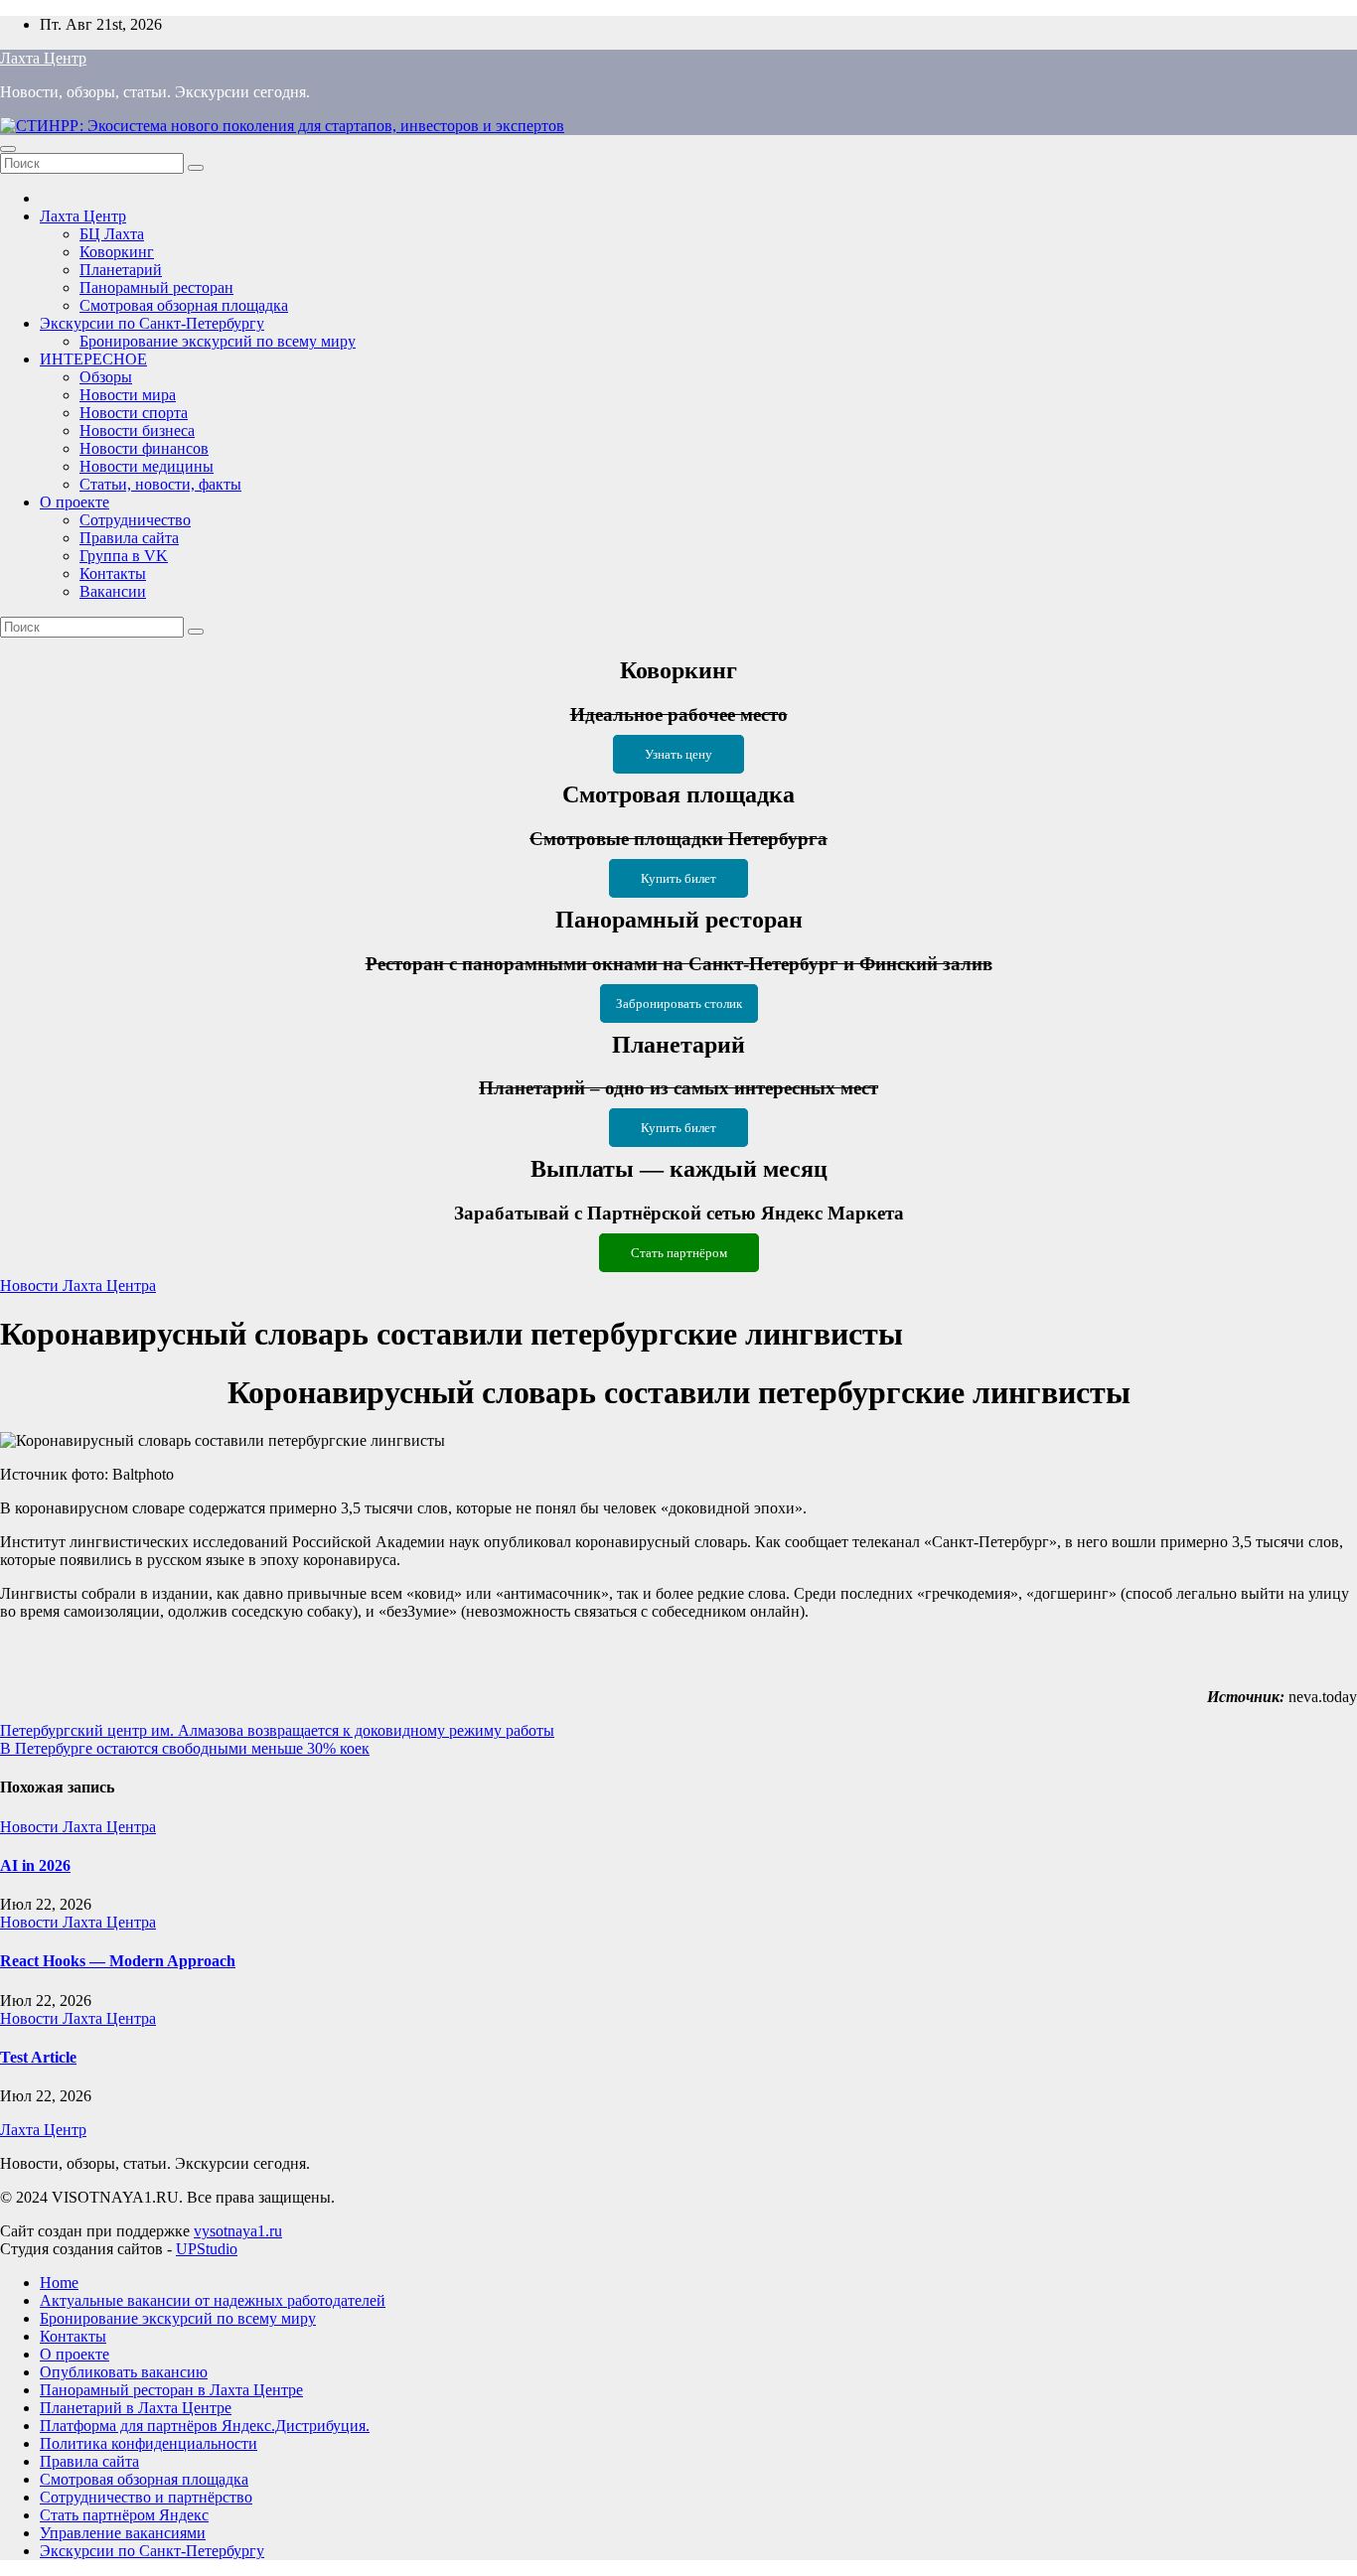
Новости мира (128, 395)
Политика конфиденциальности (149, 2443)
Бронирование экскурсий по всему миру (218, 341)
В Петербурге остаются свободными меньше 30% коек (185, 1748)
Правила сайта (129, 538)
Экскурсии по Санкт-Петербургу (152, 323)
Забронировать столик (679, 1003)
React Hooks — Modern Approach (118, 1961)
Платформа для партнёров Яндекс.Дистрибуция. (205, 2426)
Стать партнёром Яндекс (124, 2515)
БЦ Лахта (112, 234)
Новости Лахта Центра (78, 1286)
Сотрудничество (135, 520)
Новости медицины (147, 466)
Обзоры (106, 377)
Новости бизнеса (137, 430)
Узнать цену (678, 754)
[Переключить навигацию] (8, 149)
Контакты (113, 573)
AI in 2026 (35, 1865)
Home (59, 2283)
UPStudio (207, 2249)
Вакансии (113, 591)
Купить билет (678, 878)
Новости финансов (144, 448)
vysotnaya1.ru (238, 2231)
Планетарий (121, 270)
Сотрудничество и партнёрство (146, 2497)
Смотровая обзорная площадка (184, 305)
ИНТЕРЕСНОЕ (93, 359)
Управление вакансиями (123, 2533)
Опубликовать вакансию (124, 2372)
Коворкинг (117, 252)
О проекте (75, 502)
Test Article (38, 2057)
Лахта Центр (43, 58)
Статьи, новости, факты (160, 484)
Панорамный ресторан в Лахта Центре (171, 2390)
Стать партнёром (679, 1253)
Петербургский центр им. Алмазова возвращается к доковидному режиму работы (277, 1730)
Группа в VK (124, 556)
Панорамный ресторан (156, 287)
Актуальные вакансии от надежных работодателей (213, 2300)
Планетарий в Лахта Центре (136, 2408)
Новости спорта (134, 413)
